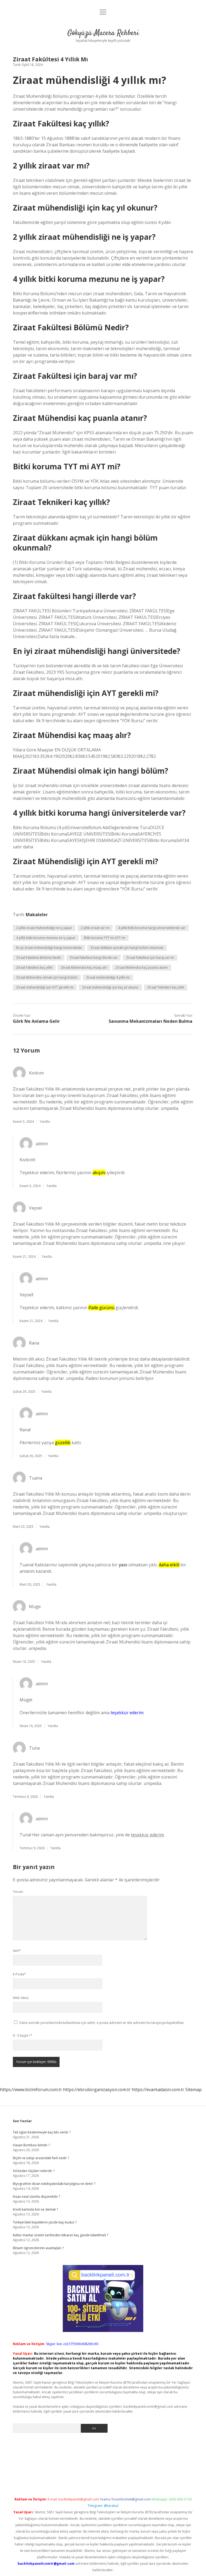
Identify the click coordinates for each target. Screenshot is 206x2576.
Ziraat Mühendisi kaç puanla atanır (142, 967)
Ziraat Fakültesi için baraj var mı (150, 958)
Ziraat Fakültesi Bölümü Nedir (39, 958)
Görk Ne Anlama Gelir (36, 1021)
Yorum (18, 1892)
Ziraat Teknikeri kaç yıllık (166, 987)
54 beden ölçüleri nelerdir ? (34, 2171)
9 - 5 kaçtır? (23, 2036)
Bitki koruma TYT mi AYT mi (105, 938)
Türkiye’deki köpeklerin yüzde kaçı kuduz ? (45, 2222)
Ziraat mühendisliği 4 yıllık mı (108, 977)
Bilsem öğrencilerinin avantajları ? (38, 2248)
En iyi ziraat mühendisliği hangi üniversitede (49, 948)
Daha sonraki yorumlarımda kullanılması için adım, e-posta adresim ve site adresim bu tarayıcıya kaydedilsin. (102, 2023)
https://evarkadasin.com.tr (158, 2090)
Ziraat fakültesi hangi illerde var (94, 958)
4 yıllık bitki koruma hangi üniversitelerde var (152, 928)
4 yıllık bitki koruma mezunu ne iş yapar (46, 938)
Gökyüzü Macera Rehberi (103, 33)
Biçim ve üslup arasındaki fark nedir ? (41, 2158)
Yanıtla (45, 1122)
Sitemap (194, 2090)
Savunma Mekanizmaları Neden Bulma (150, 1021)
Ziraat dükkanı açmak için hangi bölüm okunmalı (127, 948)
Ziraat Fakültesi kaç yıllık (34, 967)
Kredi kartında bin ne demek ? (35, 2209)
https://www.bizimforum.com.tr (31, 2090)
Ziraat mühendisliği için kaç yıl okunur (110, 987)
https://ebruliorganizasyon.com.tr (97, 2090)
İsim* (17, 1951)
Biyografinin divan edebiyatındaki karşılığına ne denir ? (54, 2184)
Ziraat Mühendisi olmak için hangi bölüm (47, 977)
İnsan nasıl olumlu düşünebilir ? (36, 2197)
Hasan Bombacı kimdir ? (31, 2145)
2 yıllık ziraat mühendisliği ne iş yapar (44, 928)
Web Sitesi (21, 1998)
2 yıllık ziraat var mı (95, 928)
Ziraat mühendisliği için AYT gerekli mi (45, 987)
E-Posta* (19, 1974)
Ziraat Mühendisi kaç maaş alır (84, 967)
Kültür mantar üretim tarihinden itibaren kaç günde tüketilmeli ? (60, 2235)
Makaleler (37, 915)
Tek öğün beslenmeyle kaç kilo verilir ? (42, 2132)
